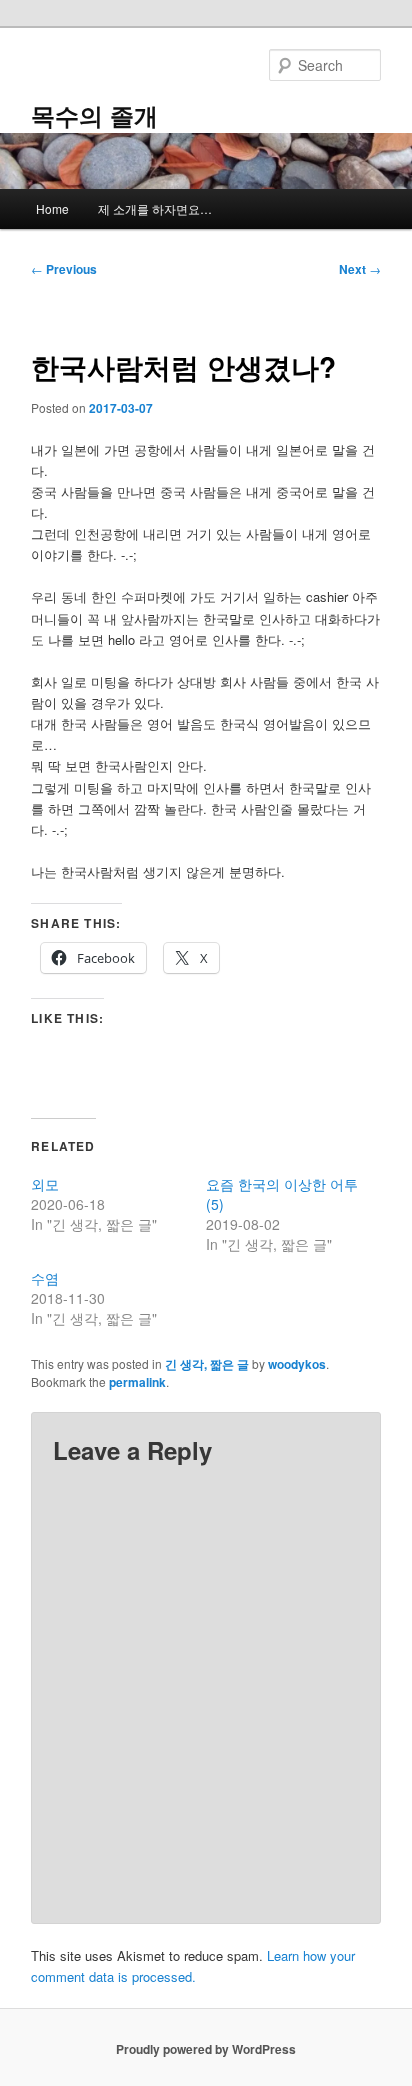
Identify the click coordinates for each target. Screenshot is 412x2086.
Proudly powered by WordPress (206, 2049)
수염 (45, 1278)
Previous (64, 269)
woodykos (297, 1364)
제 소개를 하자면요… (155, 208)
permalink (137, 1382)
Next (360, 269)
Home (52, 208)
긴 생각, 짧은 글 (207, 1364)
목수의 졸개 (94, 115)
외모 (45, 1184)
